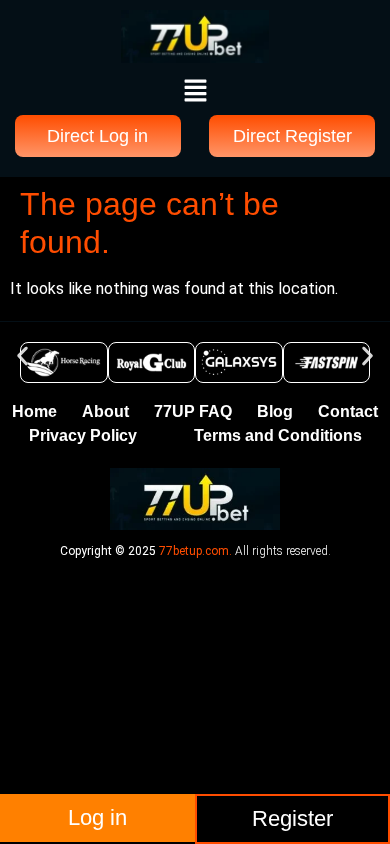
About (105, 411)
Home (34, 411)
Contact (348, 411)
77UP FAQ (193, 411)
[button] (195, 92)
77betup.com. (195, 551)
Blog (275, 411)
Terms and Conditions (278, 435)
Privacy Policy (83, 435)
